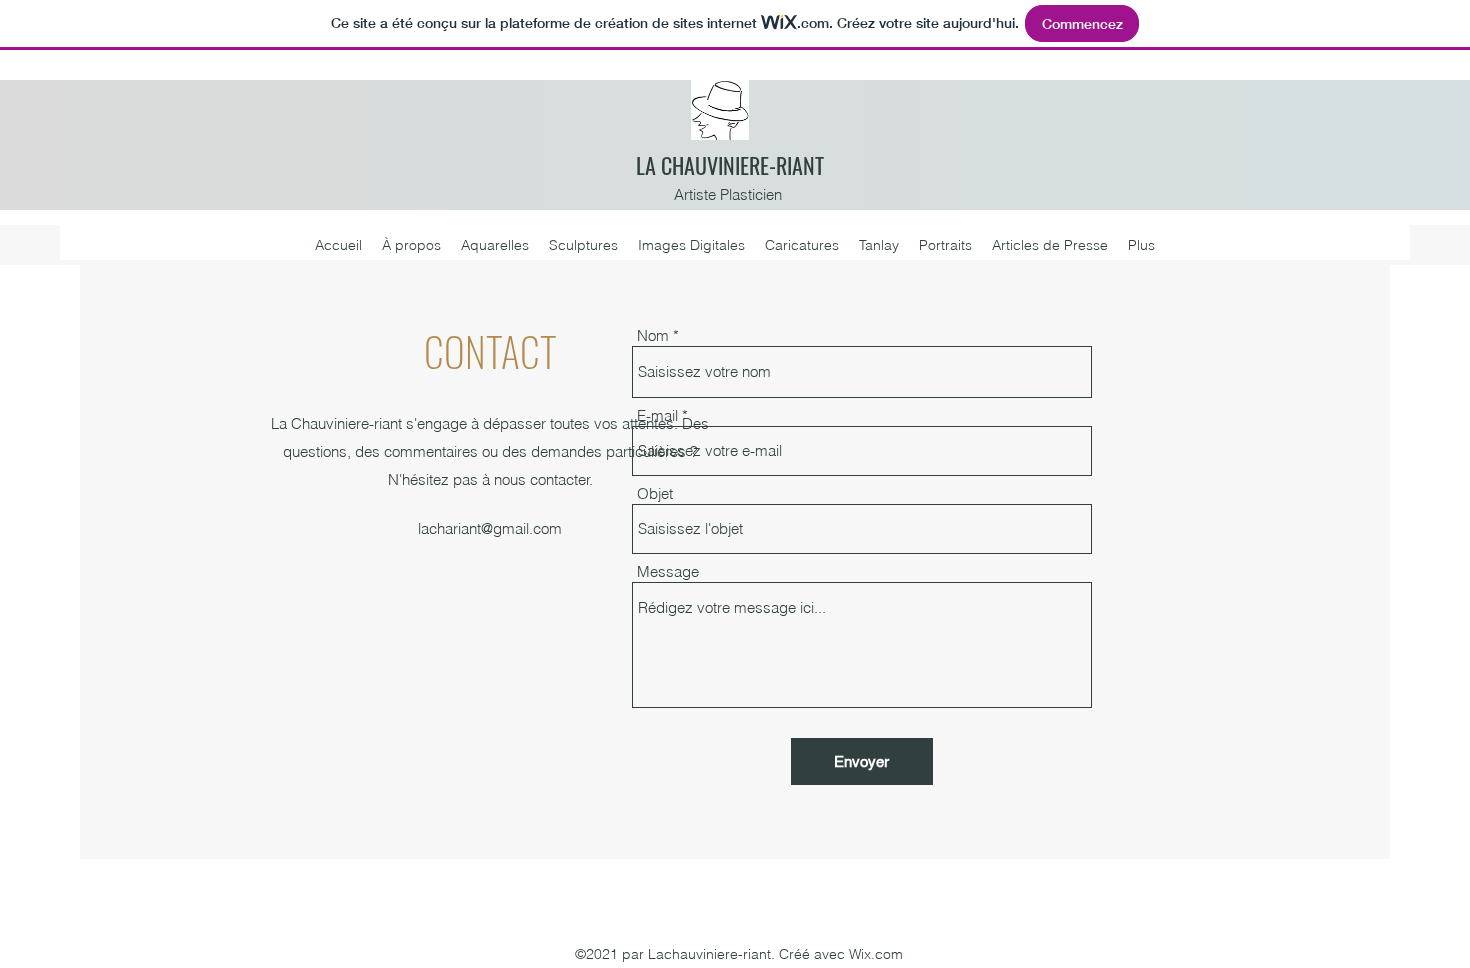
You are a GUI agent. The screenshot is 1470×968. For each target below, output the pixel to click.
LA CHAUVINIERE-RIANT (730, 165)
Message (668, 571)
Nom (653, 335)
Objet (655, 493)
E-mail (657, 415)
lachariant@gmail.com (490, 528)
